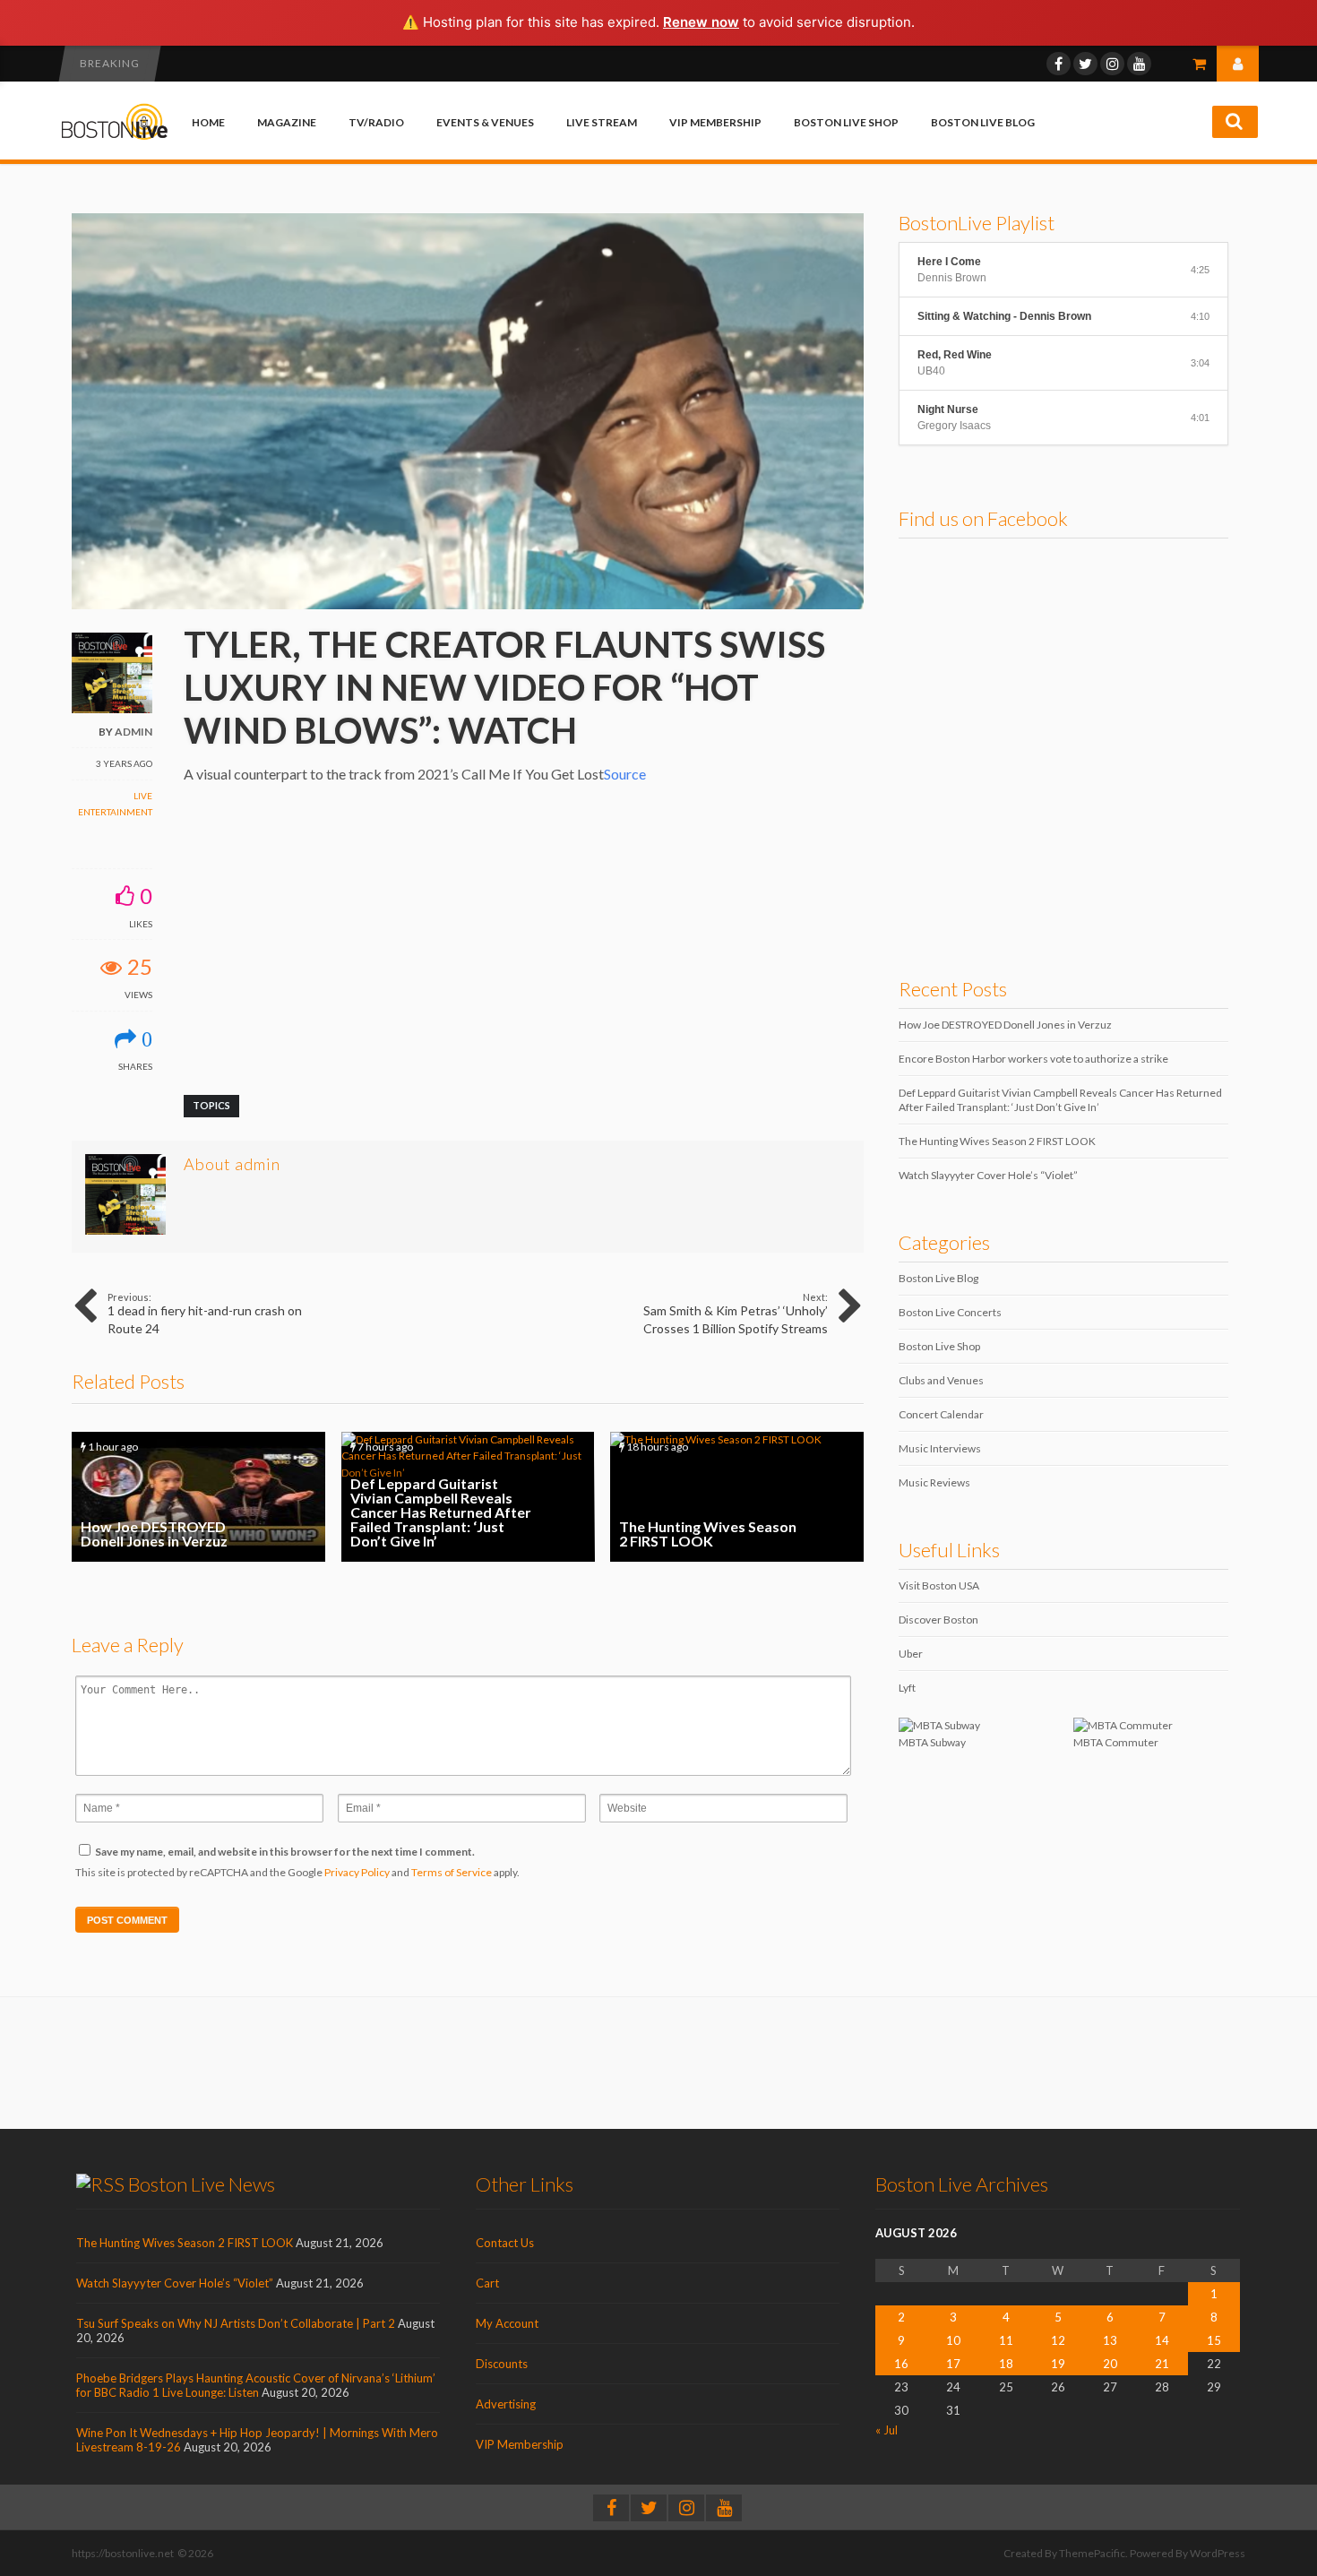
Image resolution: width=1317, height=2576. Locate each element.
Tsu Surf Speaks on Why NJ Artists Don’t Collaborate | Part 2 (236, 2323)
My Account (507, 2323)
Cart (487, 2283)
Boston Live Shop (846, 122)
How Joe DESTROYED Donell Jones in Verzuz (198, 1497)
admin (133, 732)
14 (1162, 2340)
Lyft (907, 1688)
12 (1058, 2340)
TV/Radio (376, 122)
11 (1006, 2340)
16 (901, 2364)
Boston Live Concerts (950, 1312)
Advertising (506, 2404)
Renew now (701, 22)
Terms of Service (452, 1872)
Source (625, 774)
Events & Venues (485, 122)
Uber (911, 1654)
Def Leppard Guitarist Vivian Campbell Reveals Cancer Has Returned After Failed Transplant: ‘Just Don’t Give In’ (468, 1497)
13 (1110, 2340)
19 (1058, 2364)
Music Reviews (934, 1482)
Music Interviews (940, 1448)
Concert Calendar (941, 1414)
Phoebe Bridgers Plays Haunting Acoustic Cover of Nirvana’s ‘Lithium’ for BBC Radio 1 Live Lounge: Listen (256, 2385)
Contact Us (505, 2243)
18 (1006, 2364)
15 (1214, 2340)
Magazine (287, 122)
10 (953, 2340)
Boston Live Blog (983, 122)
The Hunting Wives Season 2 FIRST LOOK (737, 1497)
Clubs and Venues (941, 1380)
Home (208, 122)
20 (1110, 2364)
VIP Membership (715, 122)
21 (1162, 2364)
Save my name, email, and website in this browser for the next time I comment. (285, 1852)
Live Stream (602, 122)
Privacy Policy (357, 1872)
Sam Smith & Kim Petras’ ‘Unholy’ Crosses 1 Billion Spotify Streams (736, 1314)
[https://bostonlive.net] (115, 137)
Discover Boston (938, 1620)
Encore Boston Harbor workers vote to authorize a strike (1033, 1059)
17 (953, 2364)
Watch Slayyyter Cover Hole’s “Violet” (988, 1175)
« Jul (887, 2430)
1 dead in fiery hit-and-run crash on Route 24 (205, 1314)
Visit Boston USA (939, 1585)
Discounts (502, 2364)
